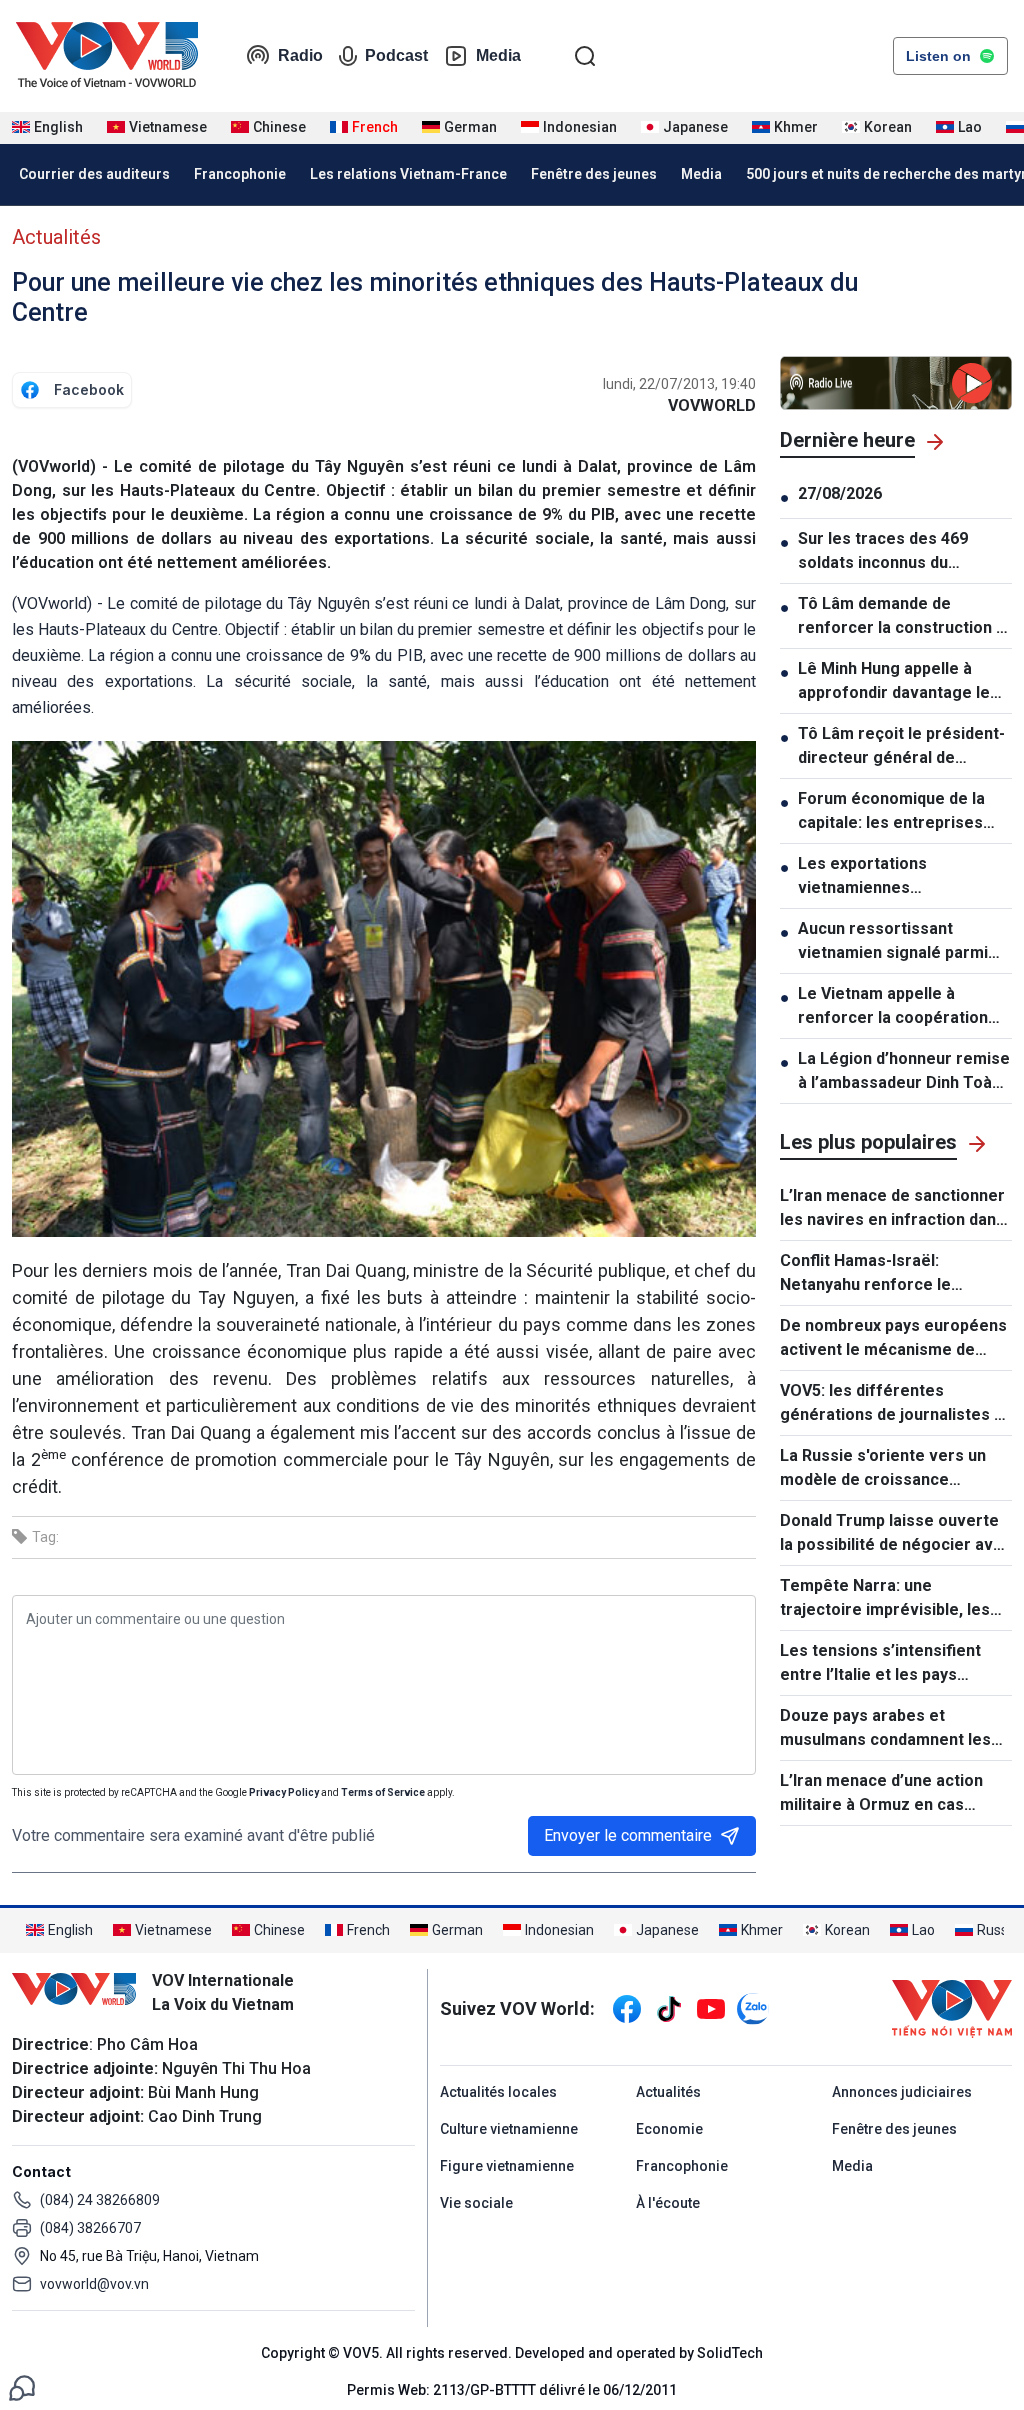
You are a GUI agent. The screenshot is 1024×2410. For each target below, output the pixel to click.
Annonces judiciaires (902, 2092)
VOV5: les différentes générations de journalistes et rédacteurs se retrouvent (895, 1404)
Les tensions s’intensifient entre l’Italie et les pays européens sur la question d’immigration (880, 1664)
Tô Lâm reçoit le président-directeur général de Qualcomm (901, 747)
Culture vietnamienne (509, 2129)
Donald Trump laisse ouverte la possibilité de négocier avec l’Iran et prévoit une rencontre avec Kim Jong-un (896, 1534)
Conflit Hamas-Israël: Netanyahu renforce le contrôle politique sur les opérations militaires (875, 1274)
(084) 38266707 (90, 2228)
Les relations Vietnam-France (408, 174)
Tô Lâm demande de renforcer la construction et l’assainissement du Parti (905, 617)
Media (498, 55)
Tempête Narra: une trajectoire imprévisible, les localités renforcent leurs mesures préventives (885, 1599)
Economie (669, 2129)
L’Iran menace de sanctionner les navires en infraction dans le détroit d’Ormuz (892, 1209)
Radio (300, 55)
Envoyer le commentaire (628, 1835)
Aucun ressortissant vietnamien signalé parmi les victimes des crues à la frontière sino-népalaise (899, 942)
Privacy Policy (284, 1792)
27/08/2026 (840, 493)
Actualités (56, 237)
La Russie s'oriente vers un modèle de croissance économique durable (883, 1469)
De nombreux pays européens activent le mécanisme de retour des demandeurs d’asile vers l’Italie (893, 1339)
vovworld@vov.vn (94, 2284)
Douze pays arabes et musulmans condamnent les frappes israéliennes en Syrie (892, 1729)
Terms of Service (383, 1792)
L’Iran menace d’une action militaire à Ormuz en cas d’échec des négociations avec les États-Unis (881, 1794)
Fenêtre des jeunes (594, 174)
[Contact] (22, 2386)
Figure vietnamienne (507, 2166)
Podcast (396, 55)
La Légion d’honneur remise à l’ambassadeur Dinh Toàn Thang (904, 1072)
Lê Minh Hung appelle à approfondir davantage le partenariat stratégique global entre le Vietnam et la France (904, 682)
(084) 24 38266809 (100, 2200)
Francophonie (240, 174)
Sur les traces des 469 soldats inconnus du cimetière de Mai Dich (883, 552)
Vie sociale (476, 2203)
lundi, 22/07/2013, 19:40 (679, 384)
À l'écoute (668, 2203)
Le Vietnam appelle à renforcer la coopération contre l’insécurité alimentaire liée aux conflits (902, 1007)
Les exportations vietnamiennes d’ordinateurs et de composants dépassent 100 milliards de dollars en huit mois (902, 877)
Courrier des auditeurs (94, 174)
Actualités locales (498, 2092)
